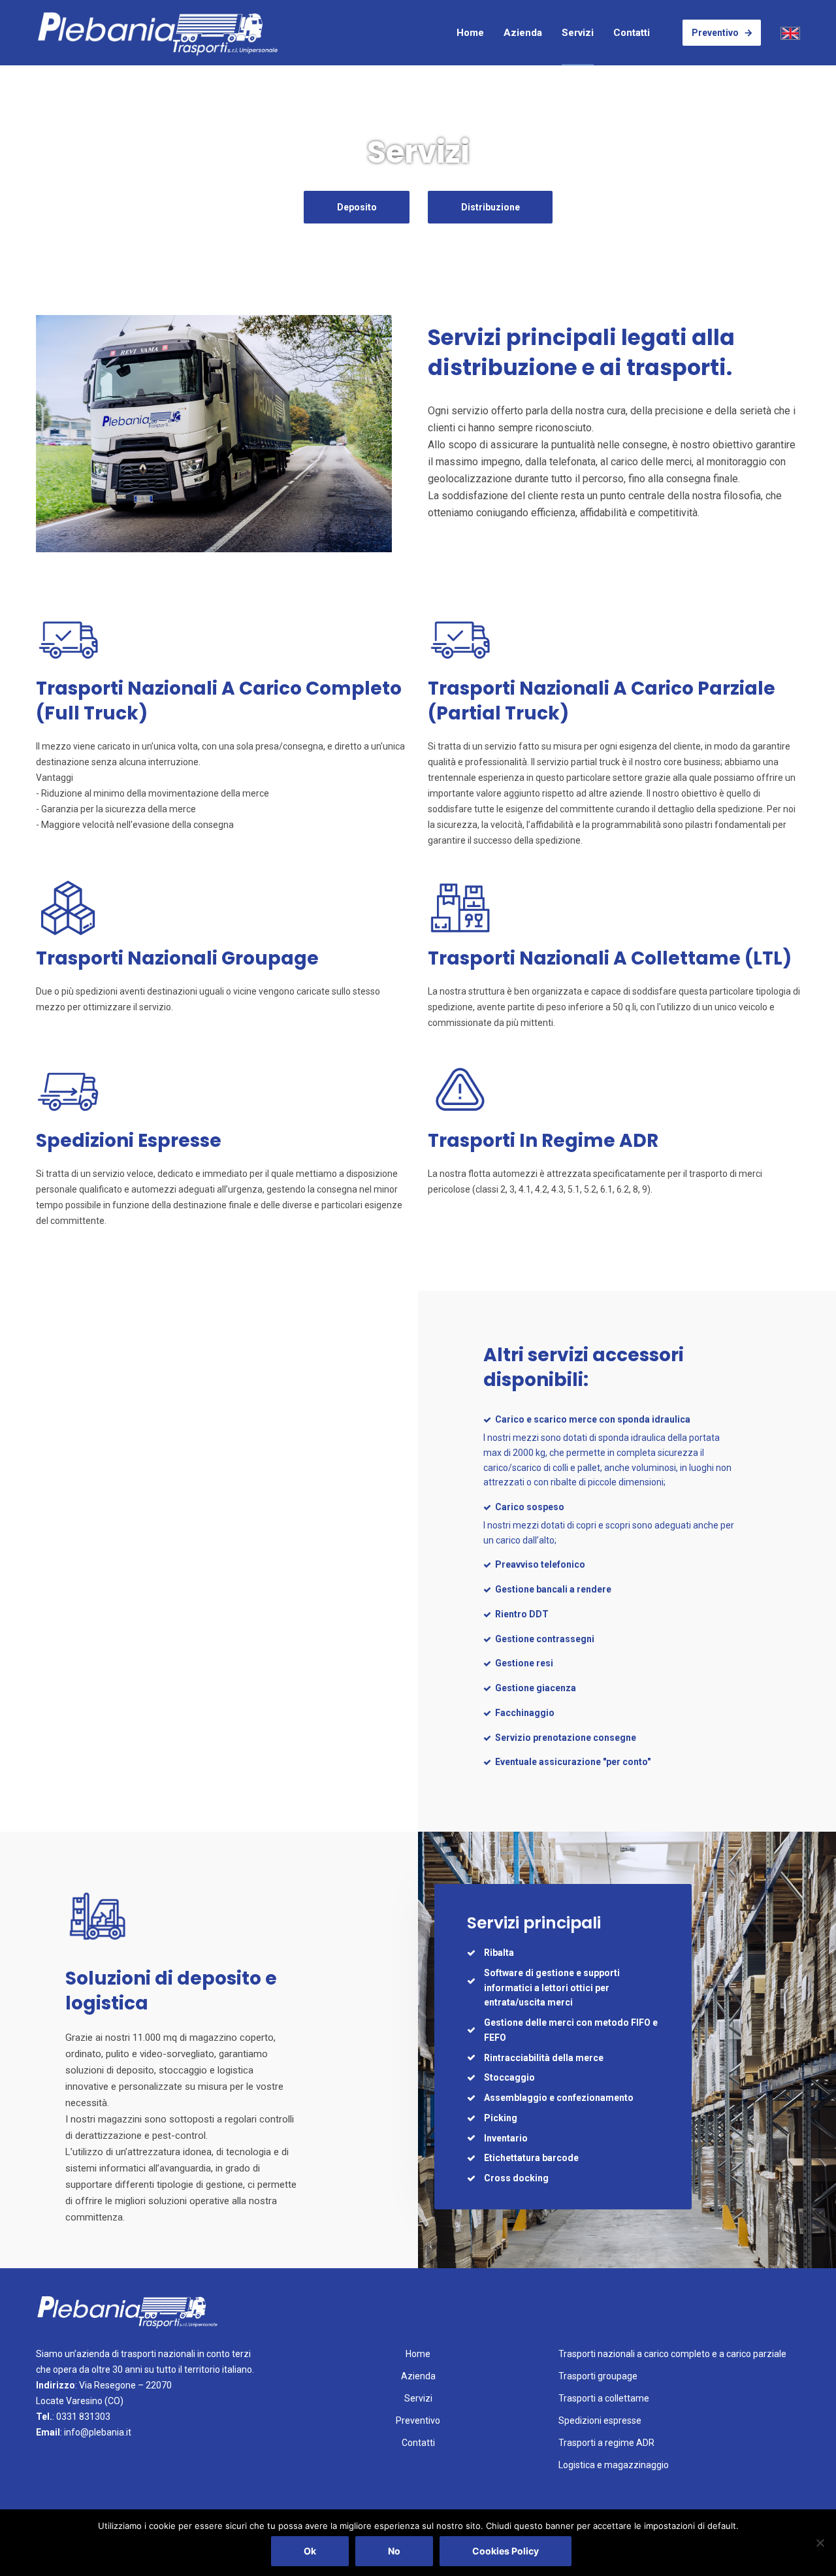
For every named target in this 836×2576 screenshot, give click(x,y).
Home (470, 33)
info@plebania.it (98, 2432)
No (394, 2551)
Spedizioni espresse (600, 2420)
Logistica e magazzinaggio (614, 2465)
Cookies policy (506, 2551)
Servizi (578, 33)
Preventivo (715, 33)
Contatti (632, 33)
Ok (310, 2551)
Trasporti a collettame (604, 2398)
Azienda (523, 33)
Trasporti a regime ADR (606, 2443)
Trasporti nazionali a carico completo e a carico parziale (672, 2354)
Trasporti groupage (598, 2376)
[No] (820, 2543)
